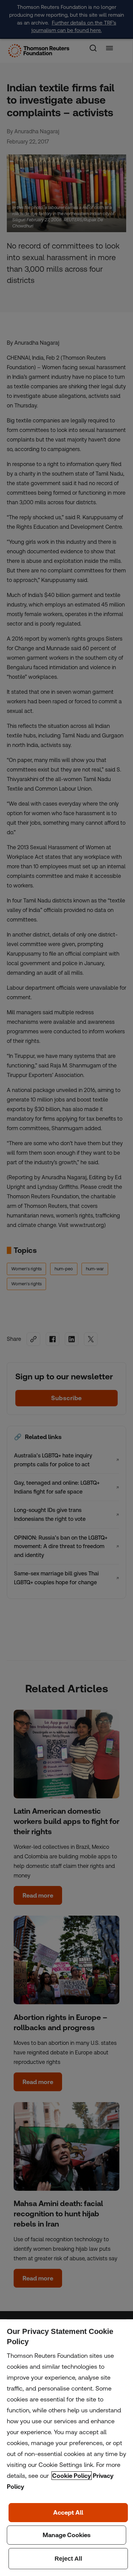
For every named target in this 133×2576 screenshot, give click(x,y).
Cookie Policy (72, 2476)
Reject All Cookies (68, 2559)
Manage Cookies (66, 2535)
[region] (66, 2448)
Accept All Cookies (68, 2513)
